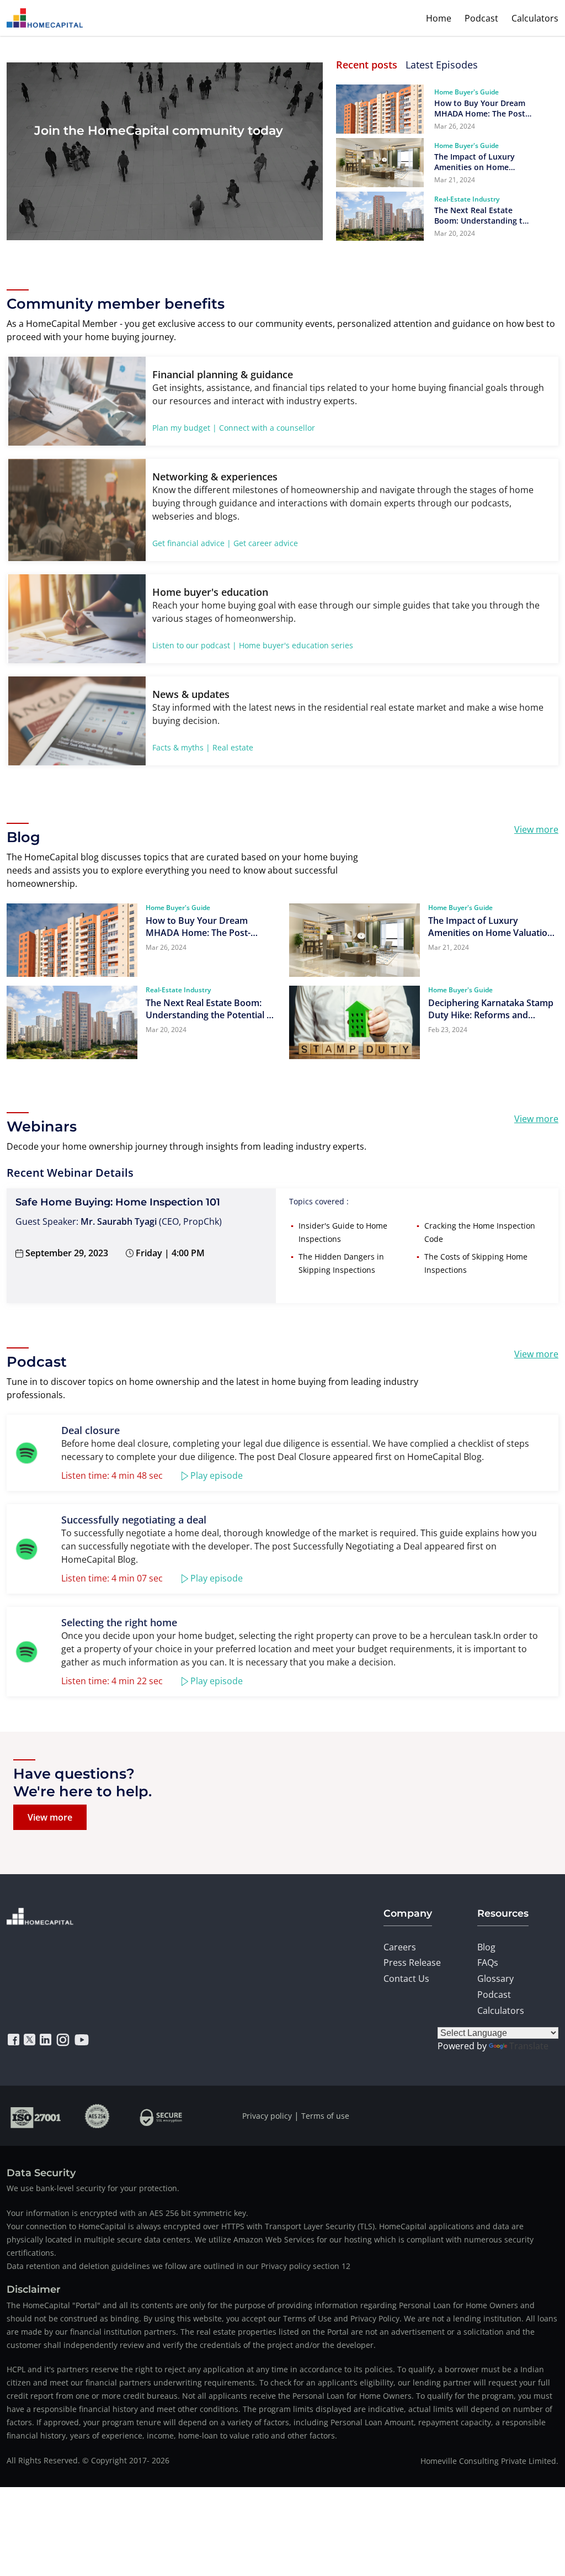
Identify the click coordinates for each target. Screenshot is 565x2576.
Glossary (495, 1979)
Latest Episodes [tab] (442, 65)
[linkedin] (46, 2040)
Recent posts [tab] (367, 65)
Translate (529, 2046)
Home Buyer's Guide (467, 92)
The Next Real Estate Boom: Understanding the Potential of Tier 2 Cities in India (483, 215)
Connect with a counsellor (267, 428)
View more (536, 829)
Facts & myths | (181, 747)
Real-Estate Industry (467, 199)
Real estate (233, 747)
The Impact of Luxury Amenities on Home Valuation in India (475, 162)
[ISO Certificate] (36, 2116)
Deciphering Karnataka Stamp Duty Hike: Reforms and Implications (491, 1009)
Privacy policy (267, 2116)
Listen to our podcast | (194, 645)
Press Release (412, 1963)
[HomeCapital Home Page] (45, 18)
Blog (486, 1947)
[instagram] (63, 2040)
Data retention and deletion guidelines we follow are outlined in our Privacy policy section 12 (178, 2266)
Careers (400, 1947)
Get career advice (266, 543)
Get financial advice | (192, 543)
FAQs (488, 1963)
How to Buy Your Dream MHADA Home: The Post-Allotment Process (481, 108)
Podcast (481, 18)
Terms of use (325, 2116)
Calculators (535, 18)
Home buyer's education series (296, 645)
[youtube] (82, 2040)
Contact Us (406, 1979)
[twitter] (30, 2040)
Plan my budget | (185, 428)
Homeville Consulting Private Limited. (489, 2461)
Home (439, 18)
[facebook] (14, 2040)
